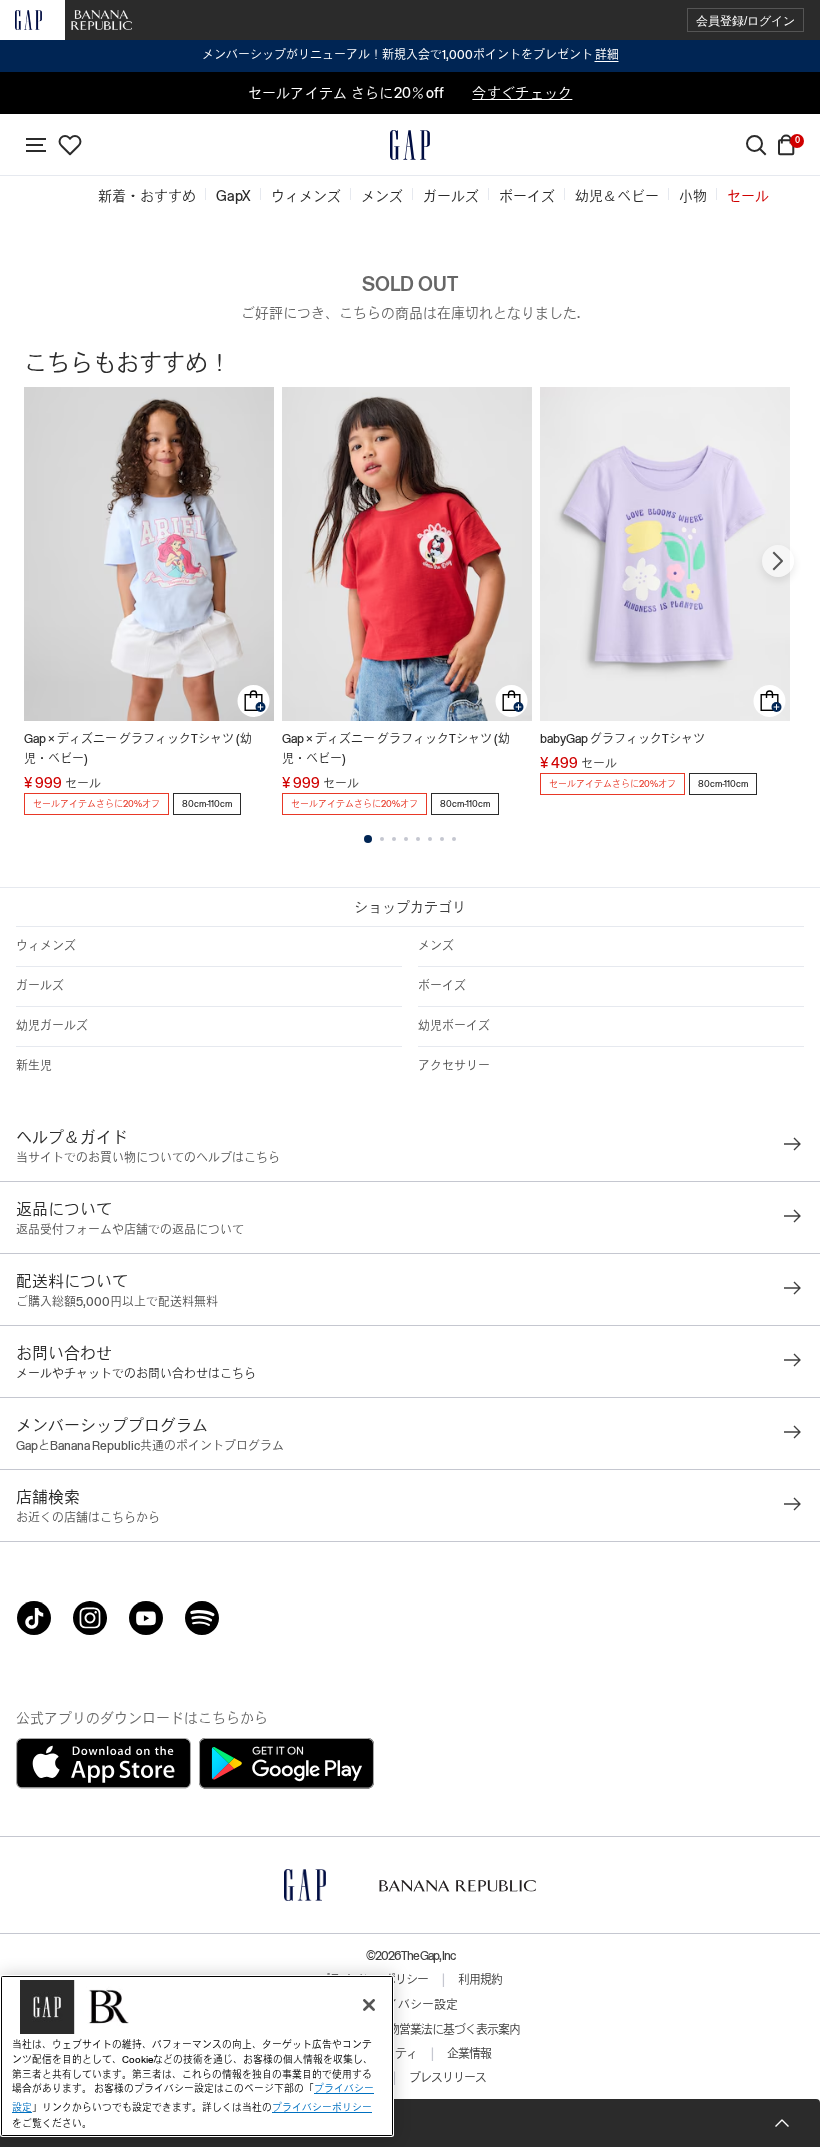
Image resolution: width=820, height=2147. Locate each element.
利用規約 (480, 1980)
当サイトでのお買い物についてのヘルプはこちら (148, 1158)
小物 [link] (693, 196)
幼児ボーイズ (454, 1026)
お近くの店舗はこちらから (88, 1518)
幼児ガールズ (52, 1026)
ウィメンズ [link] (306, 196)
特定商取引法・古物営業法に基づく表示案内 (410, 2030)
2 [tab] (382, 839)
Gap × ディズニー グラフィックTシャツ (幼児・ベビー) (138, 749)
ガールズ (40, 986)
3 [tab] (394, 839)
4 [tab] (406, 839)
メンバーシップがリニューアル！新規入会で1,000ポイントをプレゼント (410, 55)
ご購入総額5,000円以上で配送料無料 (117, 1302)
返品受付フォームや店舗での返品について (130, 1230)
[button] (745, 20)
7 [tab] (442, 839)
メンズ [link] (382, 196)
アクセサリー (454, 1066)
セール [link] (748, 196)
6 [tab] (430, 839)
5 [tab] (418, 839)
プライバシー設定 (410, 2005)
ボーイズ (442, 986)
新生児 (34, 1066)
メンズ (436, 946)
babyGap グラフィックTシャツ (622, 739)
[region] (197, 2056)
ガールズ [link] (451, 196)
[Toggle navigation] (36, 145)
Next (778, 561)
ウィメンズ (46, 946)
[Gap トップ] (410, 145)
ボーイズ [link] (527, 196)
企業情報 (469, 2054)
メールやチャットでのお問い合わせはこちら (136, 1374)
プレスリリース (447, 2078)
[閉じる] (369, 2005)
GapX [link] (233, 196)
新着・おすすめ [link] (147, 196)
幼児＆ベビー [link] (617, 196)
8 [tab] (454, 839)
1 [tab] (368, 839)
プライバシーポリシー (322, 2107)
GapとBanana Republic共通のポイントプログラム (150, 1446)
